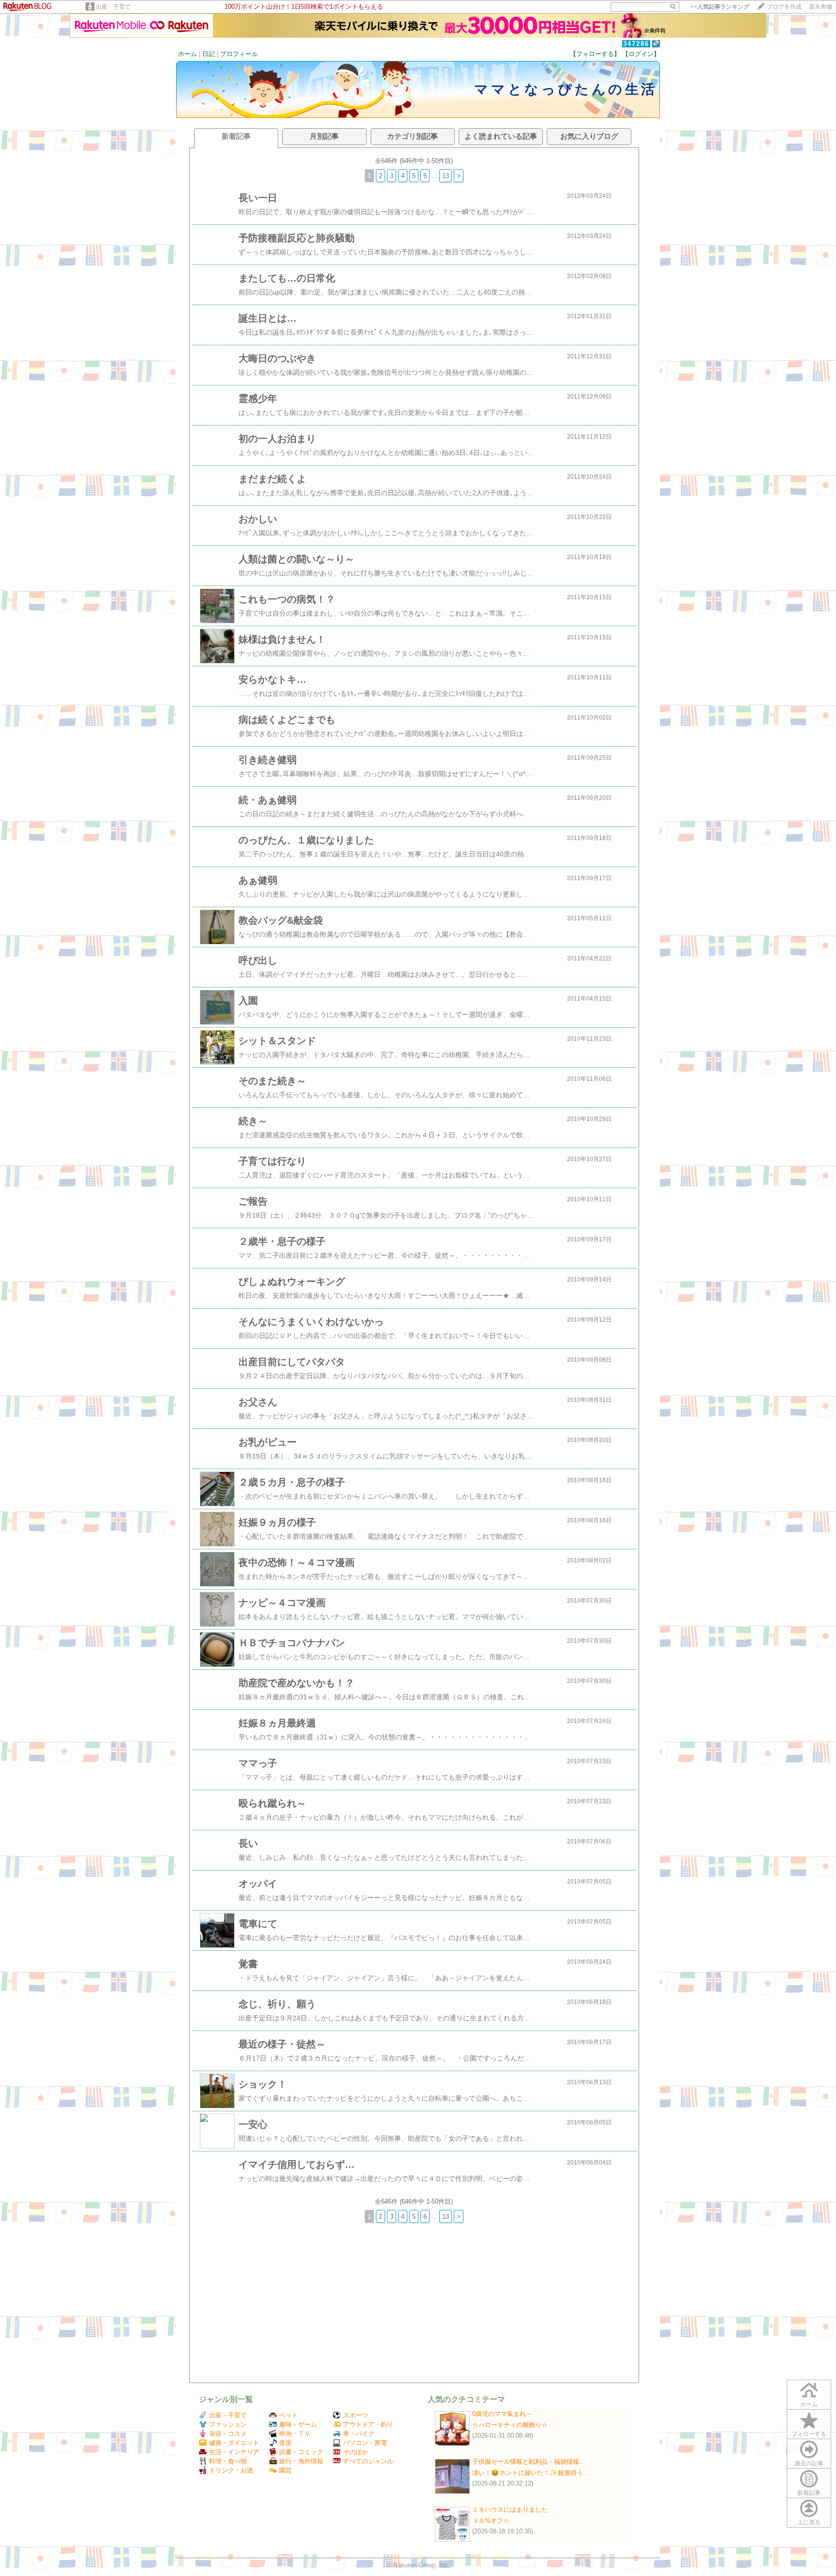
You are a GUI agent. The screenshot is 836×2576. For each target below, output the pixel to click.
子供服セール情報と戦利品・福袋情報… (529, 2462)
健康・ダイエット (234, 2443)
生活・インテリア (234, 2452)
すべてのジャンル (368, 2461)
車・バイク (359, 2434)
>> (720, 7)
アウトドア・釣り (368, 2424)
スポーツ (356, 2415)
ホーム (187, 54)
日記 (209, 54)
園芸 (285, 2470)
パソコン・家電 (365, 2443)
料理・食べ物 (228, 2461)
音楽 (285, 2443)
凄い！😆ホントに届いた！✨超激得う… (531, 2473)
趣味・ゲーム (298, 2424)
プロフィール (239, 54)
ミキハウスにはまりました (510, 2510)
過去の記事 (809, 2463)
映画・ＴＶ (295, 2434)
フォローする (809, 2434)
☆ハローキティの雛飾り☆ (510, 2425)
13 (446, 176)
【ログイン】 (641, 54)
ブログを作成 (784, 7)
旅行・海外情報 (301, 2461)
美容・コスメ (228, 2434)
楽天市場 (821, 7)
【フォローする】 (595, 54)
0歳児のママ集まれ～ (502, 2414)
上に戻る (809, 2522)
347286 (636, 44)
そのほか (356, 2452)
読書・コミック (301, 2452)
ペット (289, 2415)
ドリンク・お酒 (231, 2470)
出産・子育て (113, 7)
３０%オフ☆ (491, 2521)
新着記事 (809, 2493)
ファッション (228, 2424)
